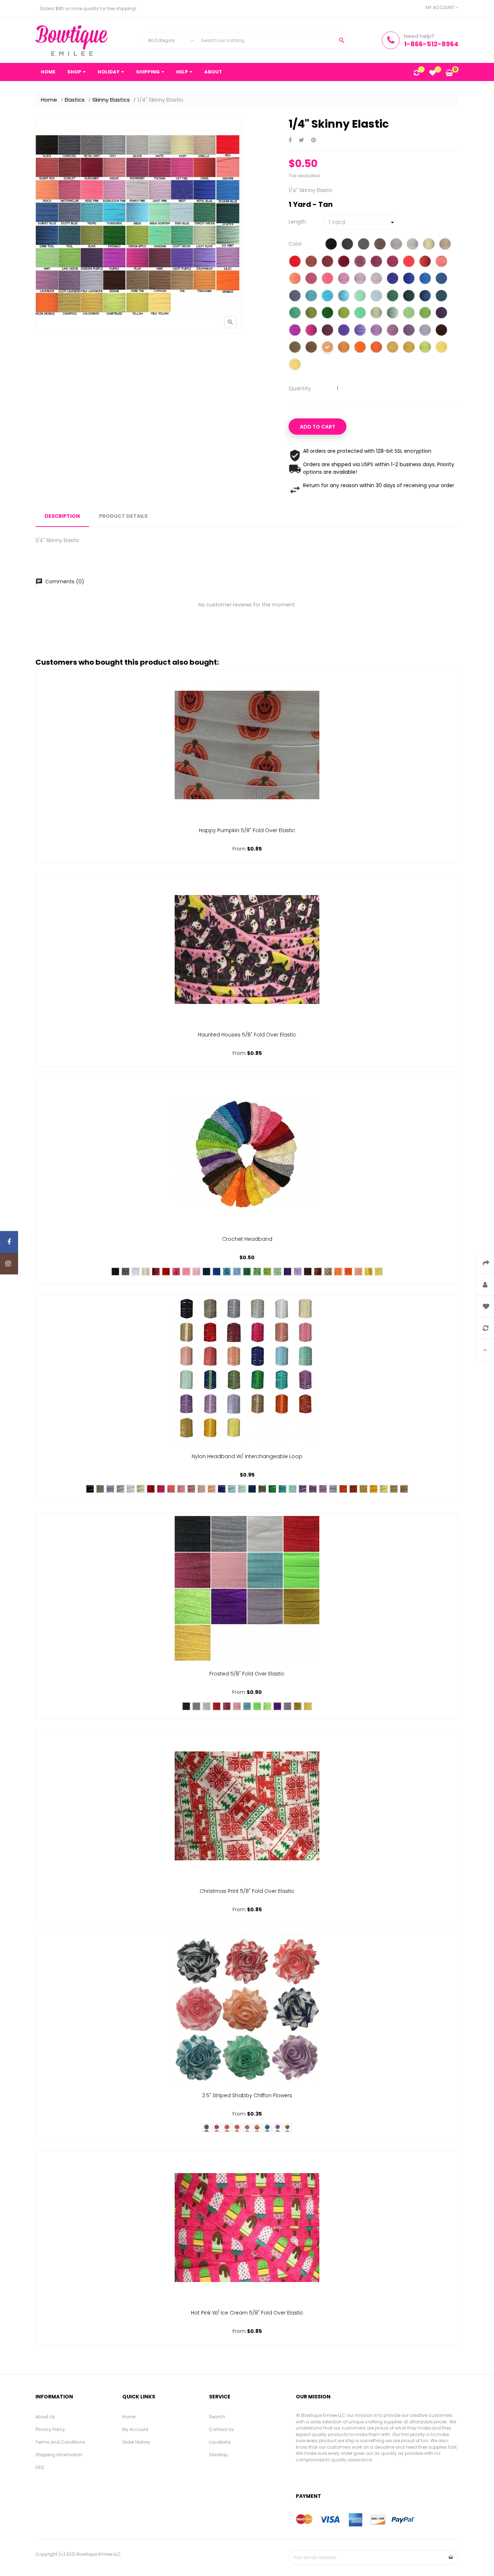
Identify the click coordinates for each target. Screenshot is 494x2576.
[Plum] (311, 331)
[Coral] (425, 262)
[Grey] (380, 245)
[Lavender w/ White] (277, 2128)
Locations (220, 2442)
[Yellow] (441, 348)
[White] (412, 245)
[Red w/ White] (217, 2128)
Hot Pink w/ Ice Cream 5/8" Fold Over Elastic (247, 2313)
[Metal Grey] (364, 245)
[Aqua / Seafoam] (360, 297)
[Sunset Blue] (441, 279)
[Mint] (409, 314)
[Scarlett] (327, 262)
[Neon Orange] (376, 348)
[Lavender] (393, 331)
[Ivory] (429, 245)
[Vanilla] (445, 245)
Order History (136, 2442)
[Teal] (441, 297)
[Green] (247, 1272)
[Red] (295, 262)
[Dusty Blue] (295, 297)
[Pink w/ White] (247, 2128)
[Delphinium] (360, 331)
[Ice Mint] (393, 314)
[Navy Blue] (393, 279)
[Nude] (394, 1489)
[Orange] (360, 348)
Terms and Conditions (60, 2442)
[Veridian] (282, 1489)
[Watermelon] (311, 279)
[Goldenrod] (409, 348)
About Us (45, 2417)
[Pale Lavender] (425, 331)
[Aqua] (344, 297)
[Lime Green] (425, 314)
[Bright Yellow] (369, 1272)
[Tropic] (311, 297)
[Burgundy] (344, 262)
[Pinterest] (314, 140)
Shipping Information (59, 2455)
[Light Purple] (344, 331)
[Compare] (416, 73)
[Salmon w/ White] (237, 2128)
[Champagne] (393, 348)
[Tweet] (301, 140)
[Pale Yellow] (295, 365)
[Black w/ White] (206, 2128)
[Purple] (295, 331)
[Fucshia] (393, 262)
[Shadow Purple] (441, 314)
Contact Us (222, 2429)
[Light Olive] (376, 314)
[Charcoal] (347, 245)
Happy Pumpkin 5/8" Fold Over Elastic (247, 830)
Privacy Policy (50, 2429)
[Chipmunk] (311, 348)
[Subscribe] (451, 2558)
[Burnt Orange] (353, 1489)
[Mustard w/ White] (288, 2128)
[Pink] (186, 1272)
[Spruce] (252, 1489)
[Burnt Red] (311, 262)
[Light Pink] (360, 279)
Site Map (218, 2455)
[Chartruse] (425, 348)
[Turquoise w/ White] (267, 2128)
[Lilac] (376, 331)
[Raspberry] (376, 262)
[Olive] (262, 1489)
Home (129, 2417)
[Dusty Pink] (191, 1489)
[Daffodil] (384, 1489)
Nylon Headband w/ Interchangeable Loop (247, 1456)
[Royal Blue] (409, 279)
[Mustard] (363, 1489)
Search (217, 2417)
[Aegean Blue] (425, 279)
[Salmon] (441, 262)
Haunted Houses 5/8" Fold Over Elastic (247, 1035)
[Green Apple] (344, 314)
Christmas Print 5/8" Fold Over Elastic (247, 1891)
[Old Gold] (308, 1706)
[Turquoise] (327, 297)
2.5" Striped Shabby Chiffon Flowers (247, 2095)
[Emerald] (327, 314)
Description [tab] (62, 516)
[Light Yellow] (379, 1272)
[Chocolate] (308, 1272)
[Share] (290, 140)
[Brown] (441, 331)
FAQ (40, 2467)
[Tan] (327, 348)
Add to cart (318, 427)
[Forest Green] (393, 297)
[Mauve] (360, 262)
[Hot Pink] (409, 262)
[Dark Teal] (425, 297)
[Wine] (327, 331)
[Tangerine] (344, 348)
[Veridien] (360, 314)
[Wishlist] (433, 73)
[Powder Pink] (376, 279)
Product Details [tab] (123, 516)
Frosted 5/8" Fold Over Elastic (247, 1674)
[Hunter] (409, 297)
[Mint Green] (277, 1272)
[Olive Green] (311, 314)
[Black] (331, 245)
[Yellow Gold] (374, 1489)
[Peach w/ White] (257, 2128)
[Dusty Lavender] (409, 331)
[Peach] (295, 279)
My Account (135, 2429)
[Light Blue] (237, 1272)
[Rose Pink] (327, 279)
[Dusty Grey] (110, 1489)
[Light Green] (295, 314)
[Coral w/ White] (227, 2128)
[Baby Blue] (376, 297)
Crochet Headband (247, 1239)
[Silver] (396, 245)
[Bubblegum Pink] (344, 279)
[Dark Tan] (295, 348)
